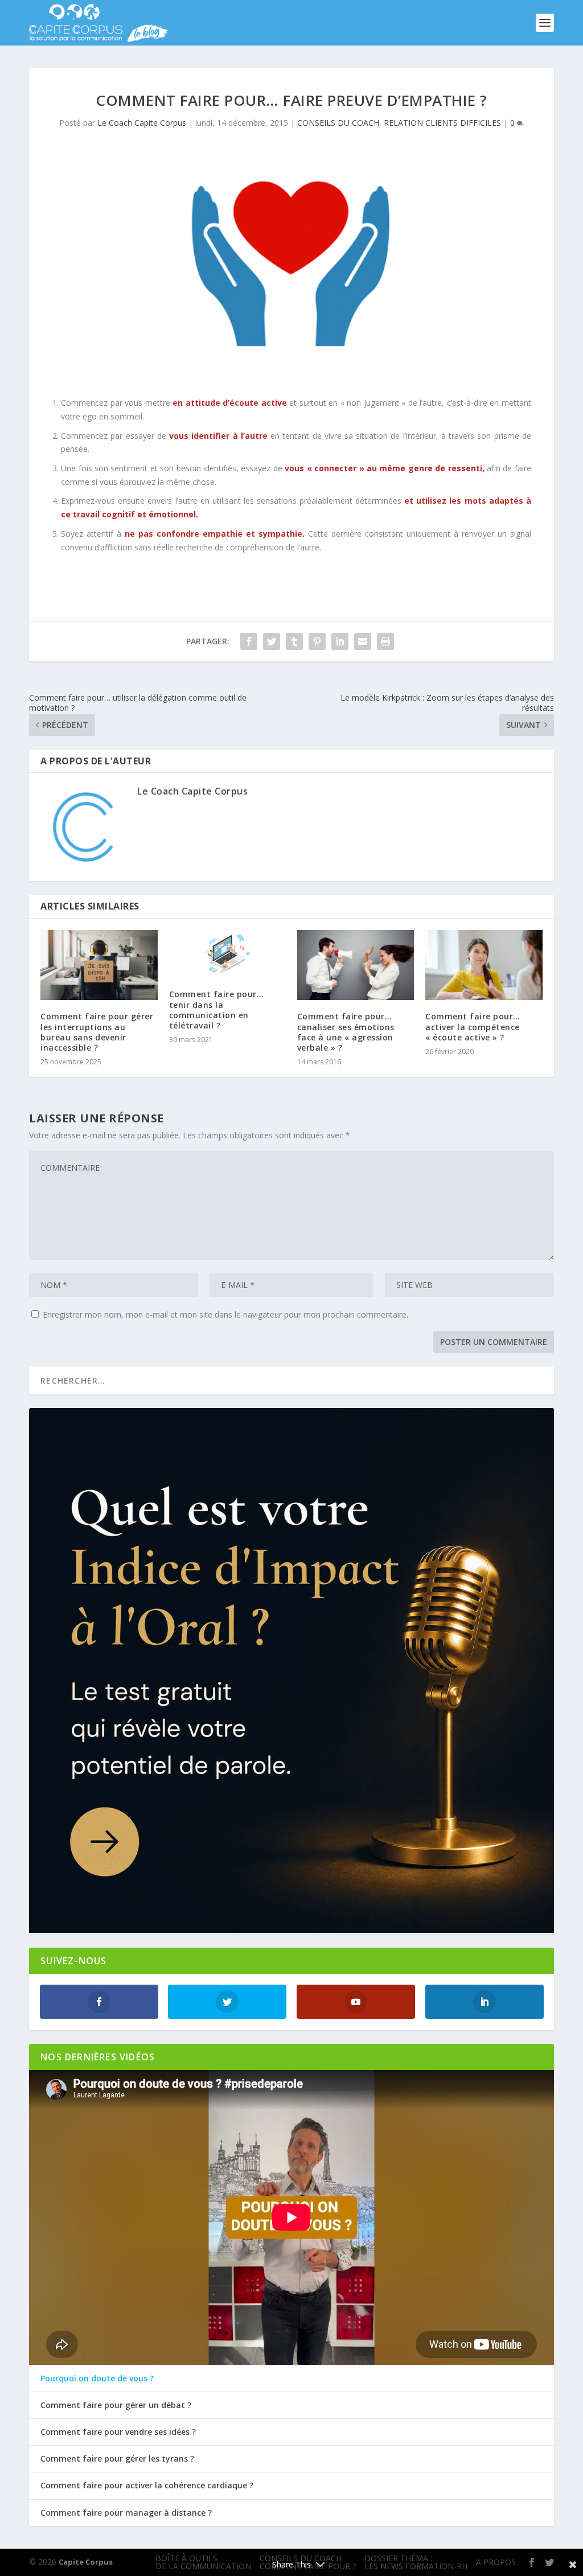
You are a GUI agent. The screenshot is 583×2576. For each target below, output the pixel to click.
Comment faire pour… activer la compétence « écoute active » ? (473, 1026)
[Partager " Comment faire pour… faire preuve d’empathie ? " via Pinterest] (317, 641)
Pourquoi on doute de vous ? (97, 2379)
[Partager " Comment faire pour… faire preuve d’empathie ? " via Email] (363, 641)
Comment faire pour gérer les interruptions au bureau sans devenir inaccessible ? (97, 1032)
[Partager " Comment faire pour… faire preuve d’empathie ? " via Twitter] (272, 641)
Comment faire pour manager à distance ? (126, 2513)
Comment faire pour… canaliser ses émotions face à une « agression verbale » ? (346, 1032)
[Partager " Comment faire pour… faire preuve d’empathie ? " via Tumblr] (294, 641)
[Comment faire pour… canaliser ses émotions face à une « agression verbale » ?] (356, 965)
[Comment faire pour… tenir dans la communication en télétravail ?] (227, 954)
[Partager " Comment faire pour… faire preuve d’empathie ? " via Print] (385, 641)
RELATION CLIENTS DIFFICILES (442, 123)
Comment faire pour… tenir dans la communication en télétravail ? (217, 1010)
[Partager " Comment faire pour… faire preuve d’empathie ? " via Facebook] (249, 641)
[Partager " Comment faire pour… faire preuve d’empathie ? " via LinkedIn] (340, 641)
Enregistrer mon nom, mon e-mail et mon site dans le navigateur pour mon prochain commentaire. (225, 1314)
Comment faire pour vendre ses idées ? (118, 2432)
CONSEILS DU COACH (338, 123)
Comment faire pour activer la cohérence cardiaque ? (147, 2486)
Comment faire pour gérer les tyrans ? (117, 2459)
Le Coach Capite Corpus (142, 123)
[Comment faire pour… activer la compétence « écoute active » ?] (484, 965)
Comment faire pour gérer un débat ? (116, 2405)
